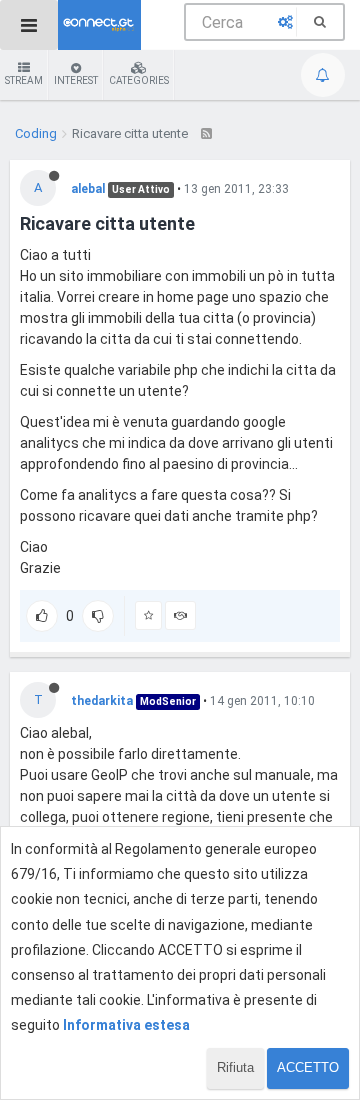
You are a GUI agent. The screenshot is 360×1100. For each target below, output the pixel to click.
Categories (139, 80)
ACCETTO (308, 1067)
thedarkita (102, 701)
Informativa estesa (126, 1025)
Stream (24, 80)
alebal (88, 189)
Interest (76, 80)
